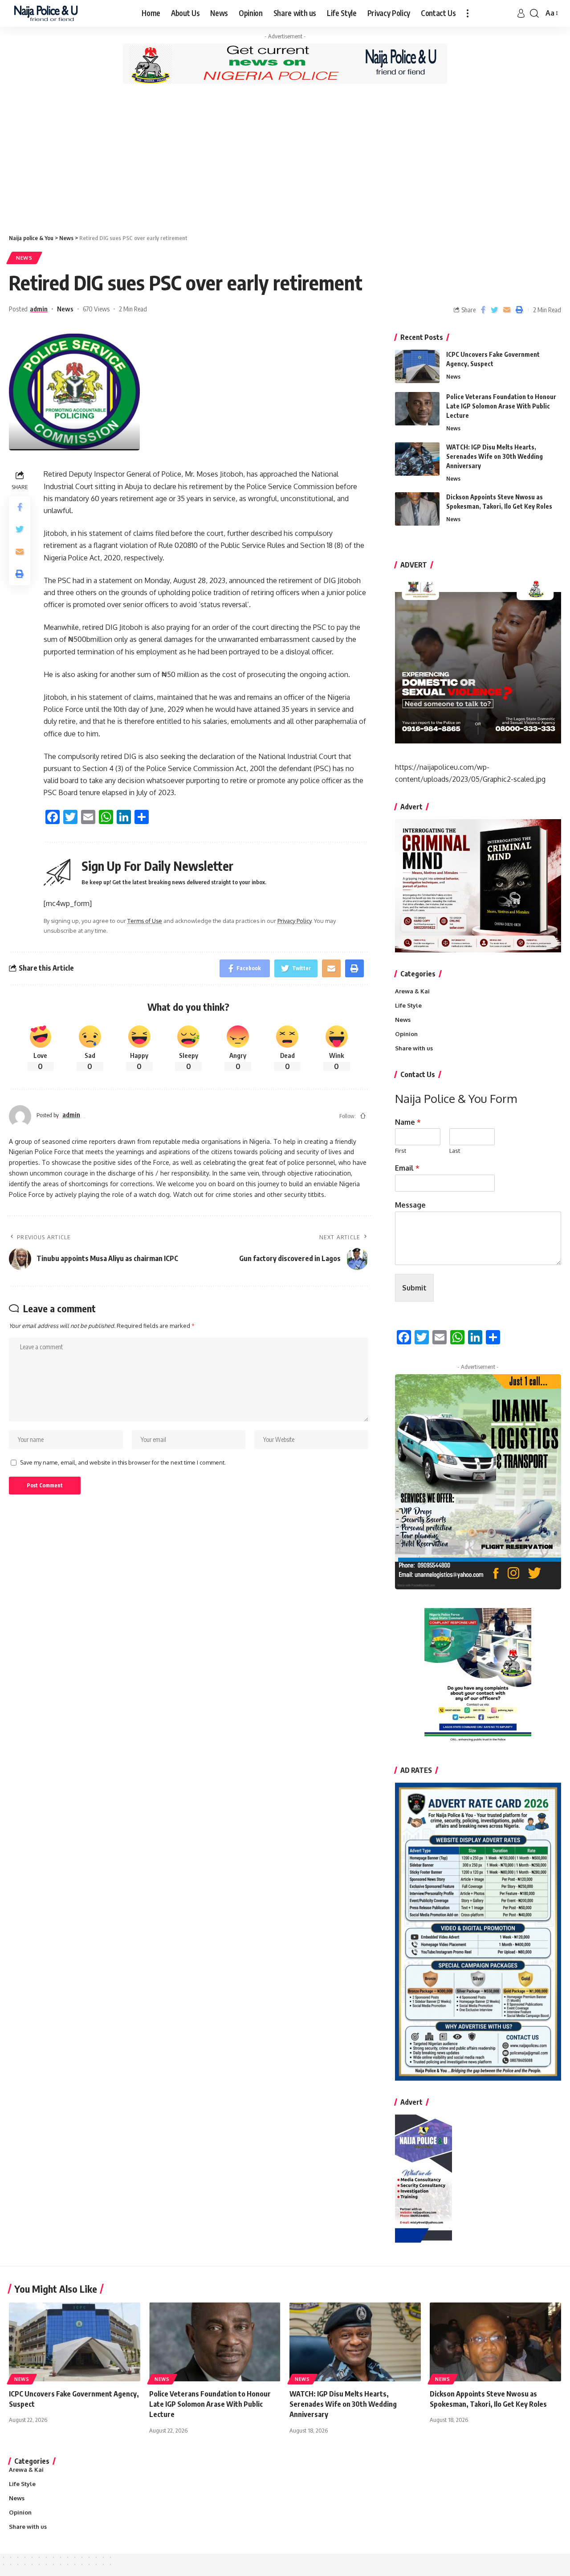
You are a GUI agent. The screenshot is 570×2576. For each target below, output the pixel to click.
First (401, 1151)
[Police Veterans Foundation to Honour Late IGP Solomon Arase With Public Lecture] (417, 409)
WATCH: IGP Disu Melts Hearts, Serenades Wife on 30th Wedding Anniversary (495, 456)
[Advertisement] (285, 158)
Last (455, 1151)
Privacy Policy (294, 921)
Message (410, 1205)
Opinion (406, 1034)
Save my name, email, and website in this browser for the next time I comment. (123, 1462)
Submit (414, 1288)
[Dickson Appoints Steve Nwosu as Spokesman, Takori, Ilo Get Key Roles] (417, 509)
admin (39, 309)
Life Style (408, 1005)
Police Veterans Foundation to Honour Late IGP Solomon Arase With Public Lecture (501, 406)
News (24, 258)
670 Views (96, 309)
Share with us (414, 1048)
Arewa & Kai (412, 991)
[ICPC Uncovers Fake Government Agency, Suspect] (417, 366)
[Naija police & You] (48, 13)
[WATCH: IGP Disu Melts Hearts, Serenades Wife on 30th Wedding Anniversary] (417, 459)
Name (408, 1122)
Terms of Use (145, 921)
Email (407, 1168)
